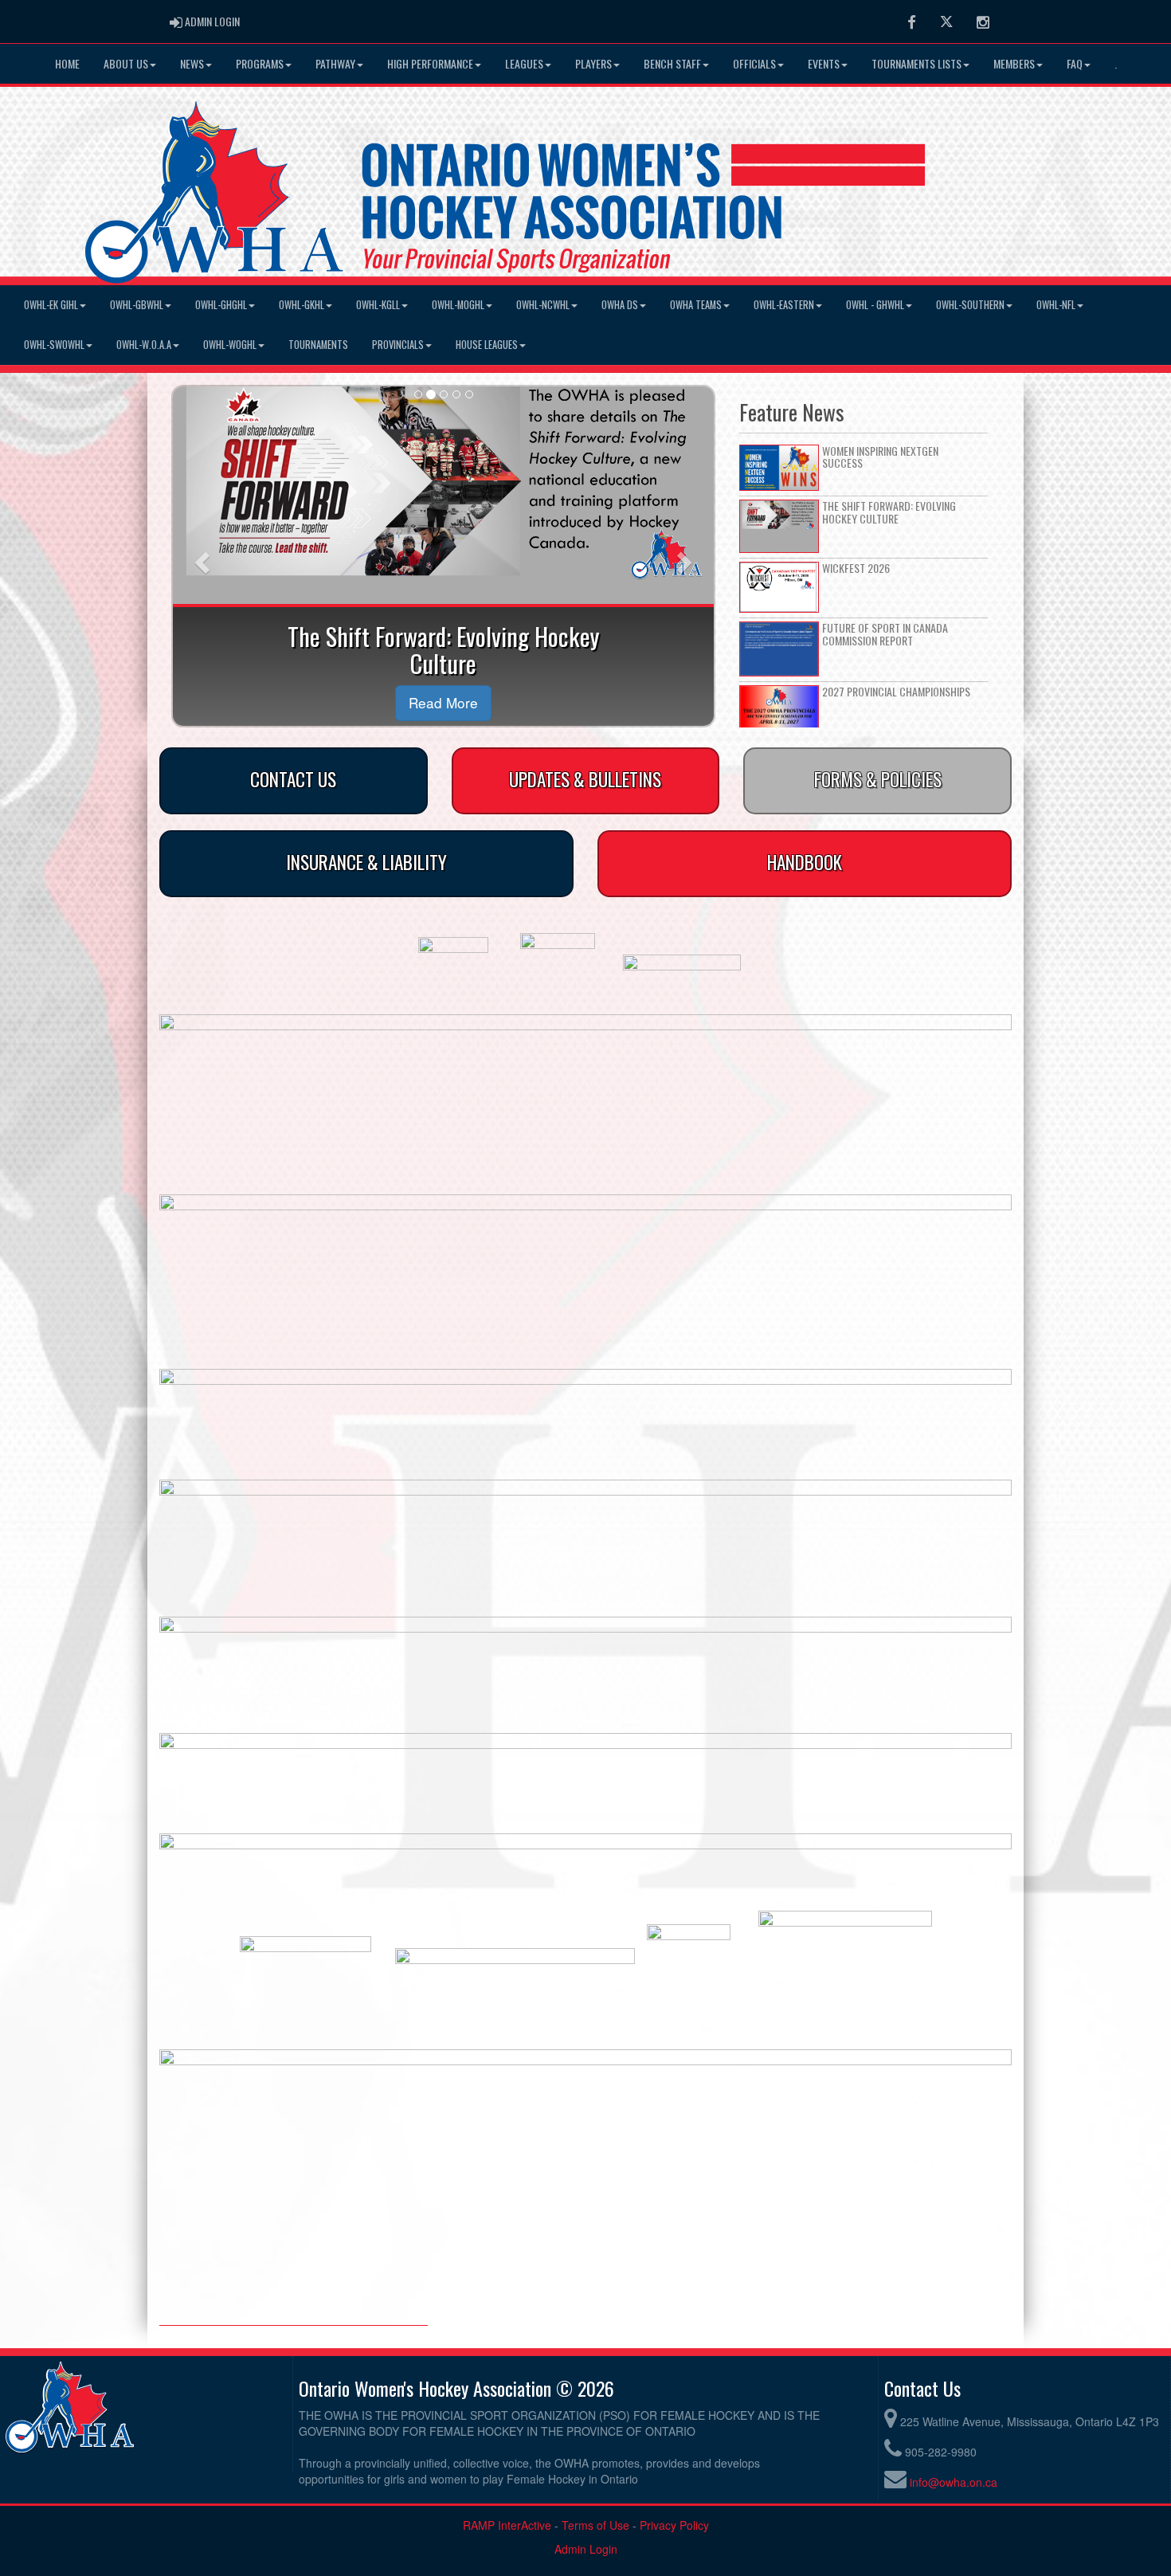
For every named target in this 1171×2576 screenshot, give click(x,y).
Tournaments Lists (916, 63)
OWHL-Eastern (784, 305)
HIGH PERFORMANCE (430, 63)
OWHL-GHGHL (221, 305)
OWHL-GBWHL (137, 305)
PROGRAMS (260, 63)
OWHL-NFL (1056, 305)
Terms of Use (595, 2525)
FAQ (1075, 63)
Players (593, 63)
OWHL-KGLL (378, 305)
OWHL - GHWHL (875, 305)
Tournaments (318, 345)
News (192, 63)
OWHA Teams (696, 305)
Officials (754, 63)
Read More (443, 702)
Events (824, 63)
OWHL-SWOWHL (54, 345)
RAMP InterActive (507, 2525)
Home (67, 63)
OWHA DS (620, 305)
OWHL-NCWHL (543, 305)
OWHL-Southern (970, 305)
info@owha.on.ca (954, 2482)
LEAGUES (524, 63)
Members (1014, 63)
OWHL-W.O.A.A (144, 345)
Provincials (398, 345)
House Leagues (487, 345)
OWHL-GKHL (302, 305)
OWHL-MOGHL (458, 305)
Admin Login (586, 2549)
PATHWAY (335, 63)
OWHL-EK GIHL (51, 305)
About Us (126, 63)
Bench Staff (672, 63)
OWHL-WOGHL (230, 345)
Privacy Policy (674, 2525)
